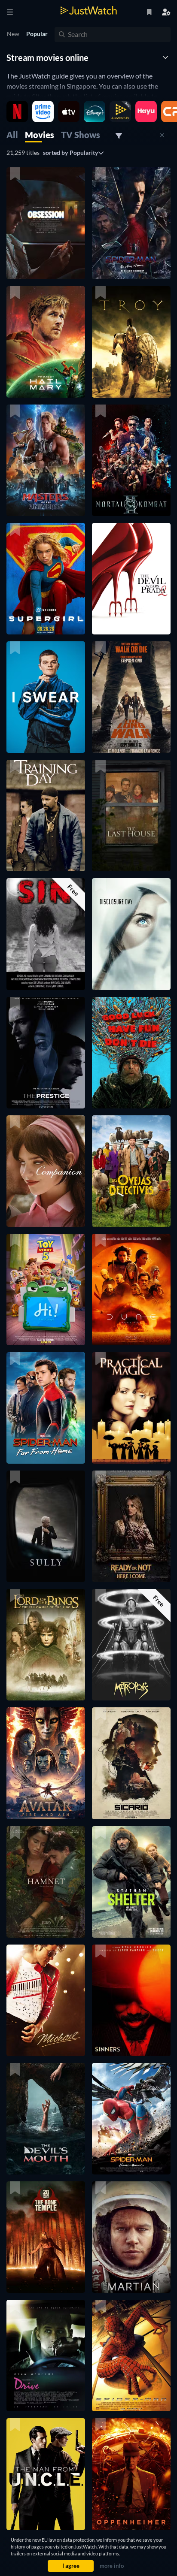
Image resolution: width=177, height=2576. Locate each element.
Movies (40, 135)
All (12, 135)
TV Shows (81, 135)
